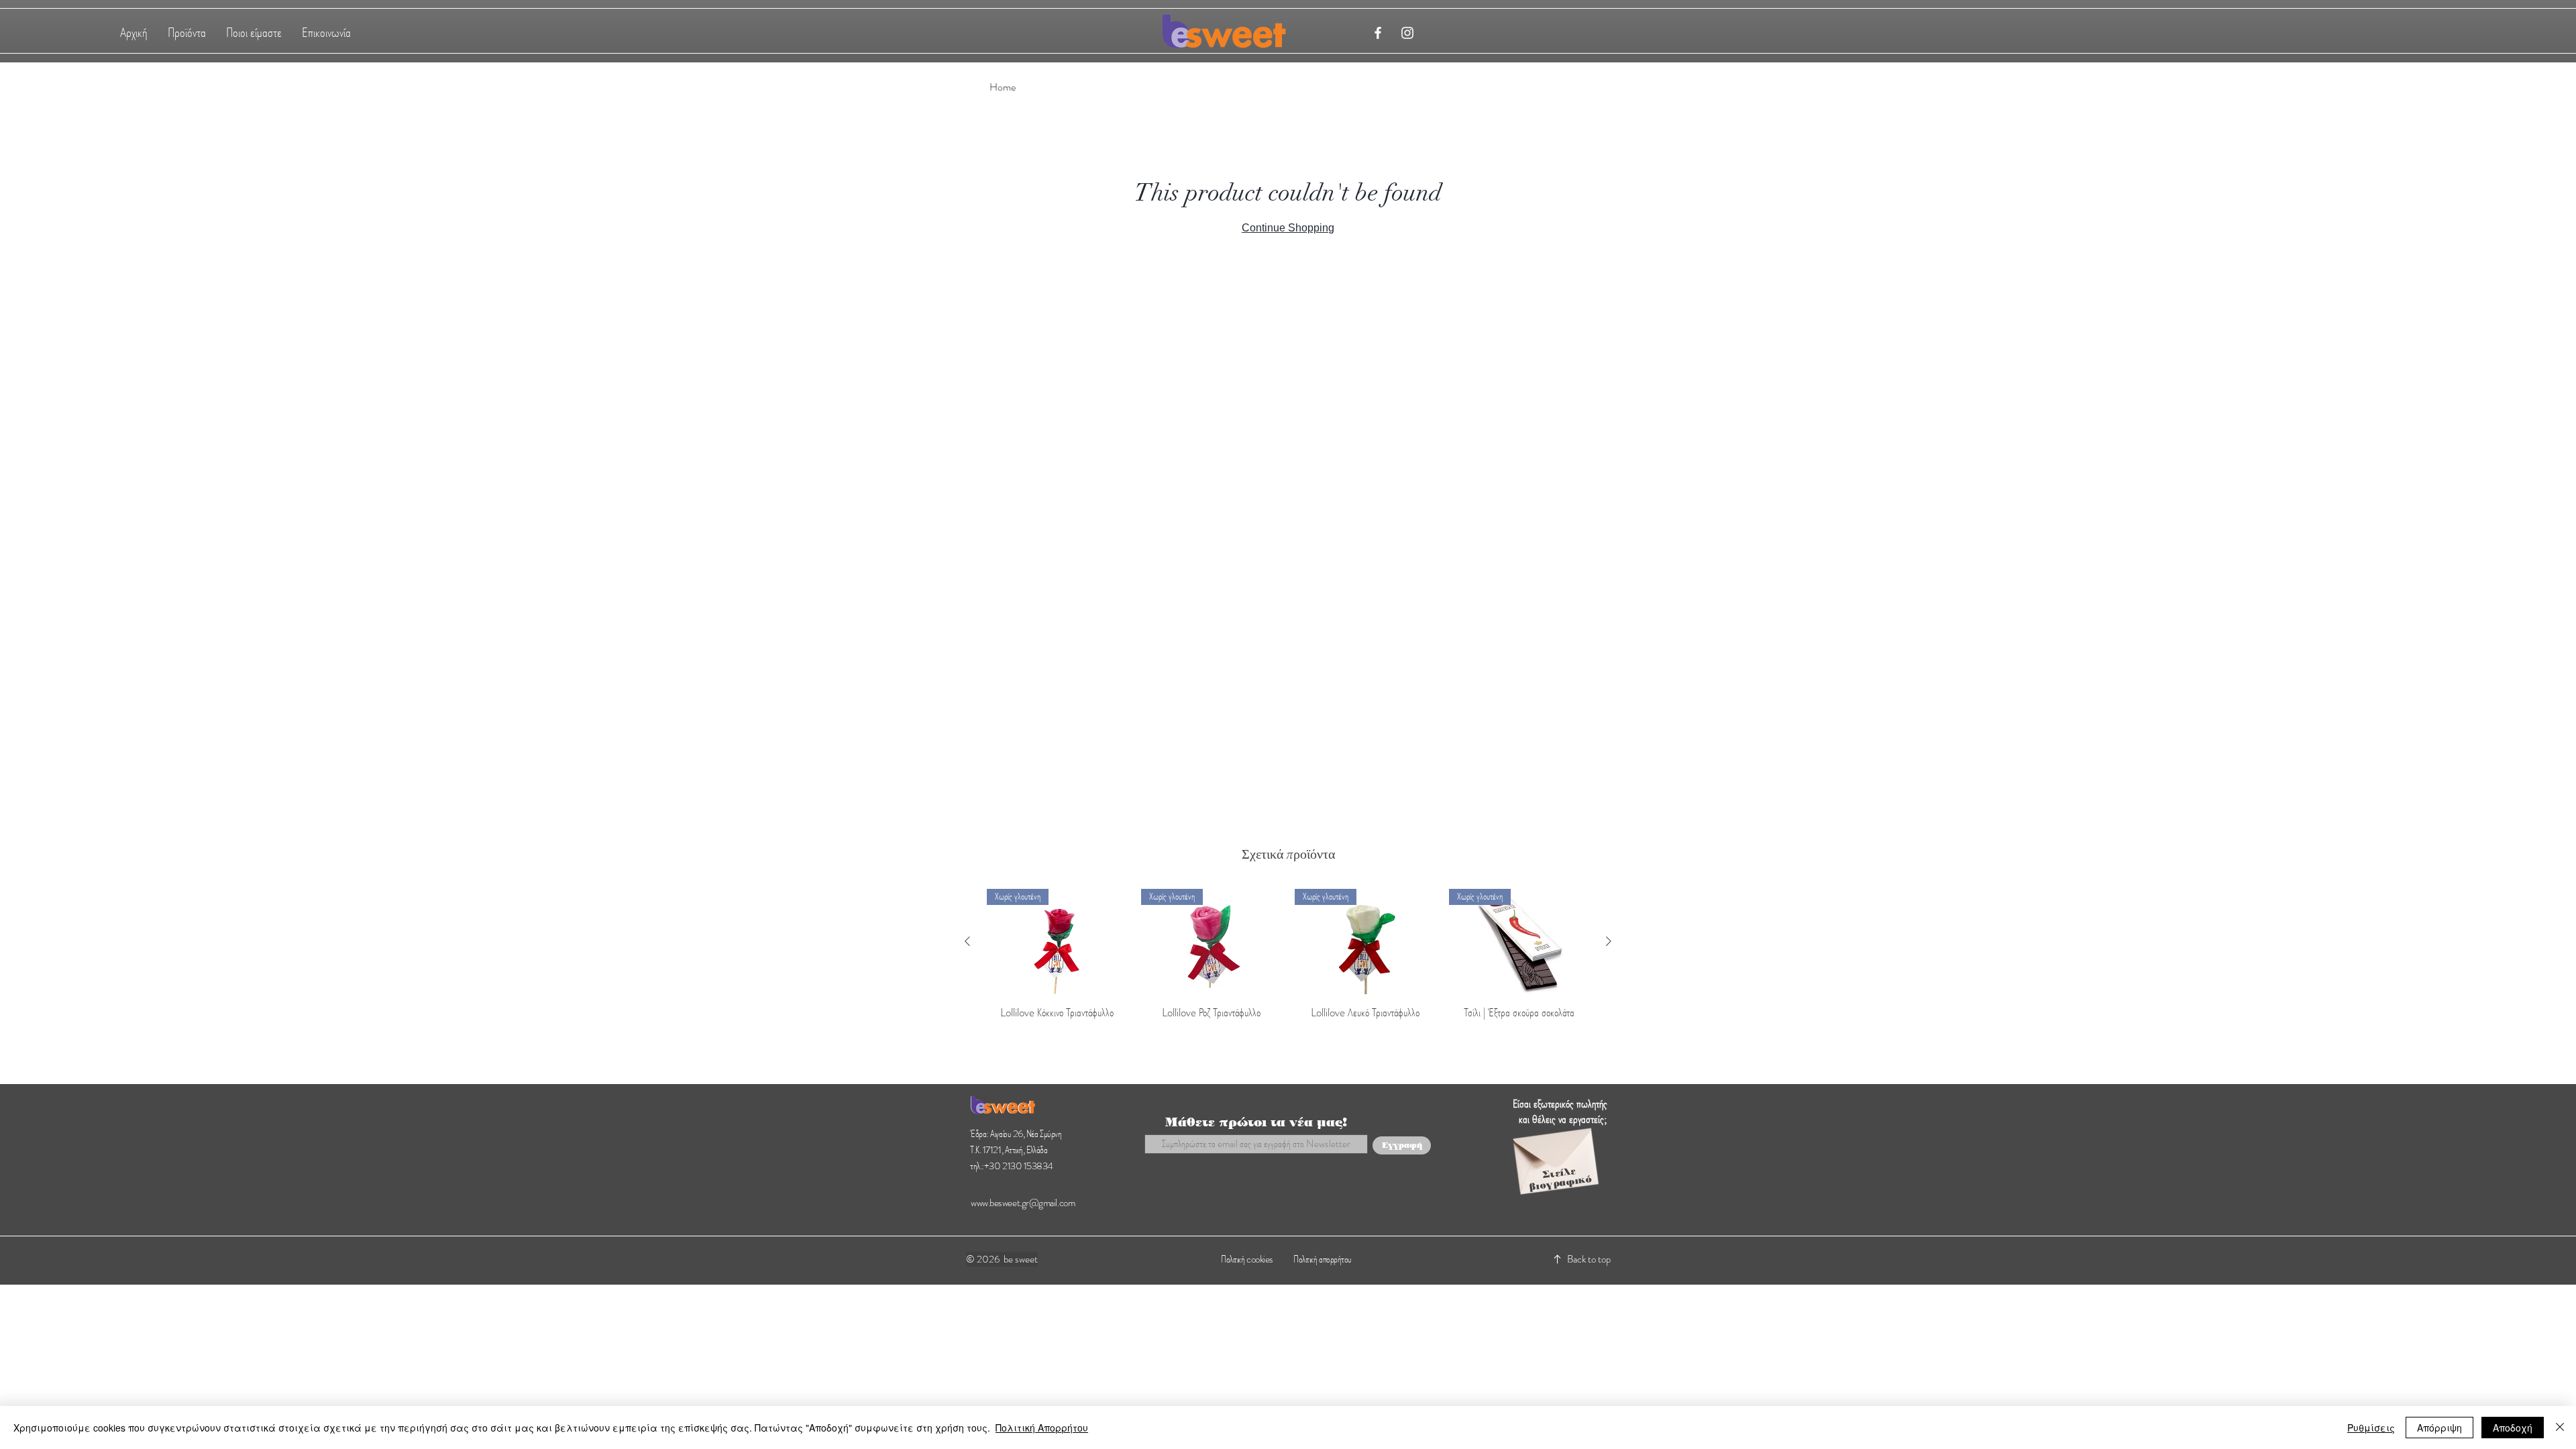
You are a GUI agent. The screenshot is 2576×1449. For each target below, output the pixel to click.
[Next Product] (1609, 941)
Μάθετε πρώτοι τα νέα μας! (1256, 1122)
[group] (1288, 963)
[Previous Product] (967, 941)
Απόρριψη (2439, 1428)
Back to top (1589, 1259)
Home (1003, 87)
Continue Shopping (1288, 228)
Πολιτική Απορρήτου (1042, 1428)
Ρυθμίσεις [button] (2371, 1428)
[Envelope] (1555, 1153)
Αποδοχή (2513, 1428)
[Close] (2560, 1428)
